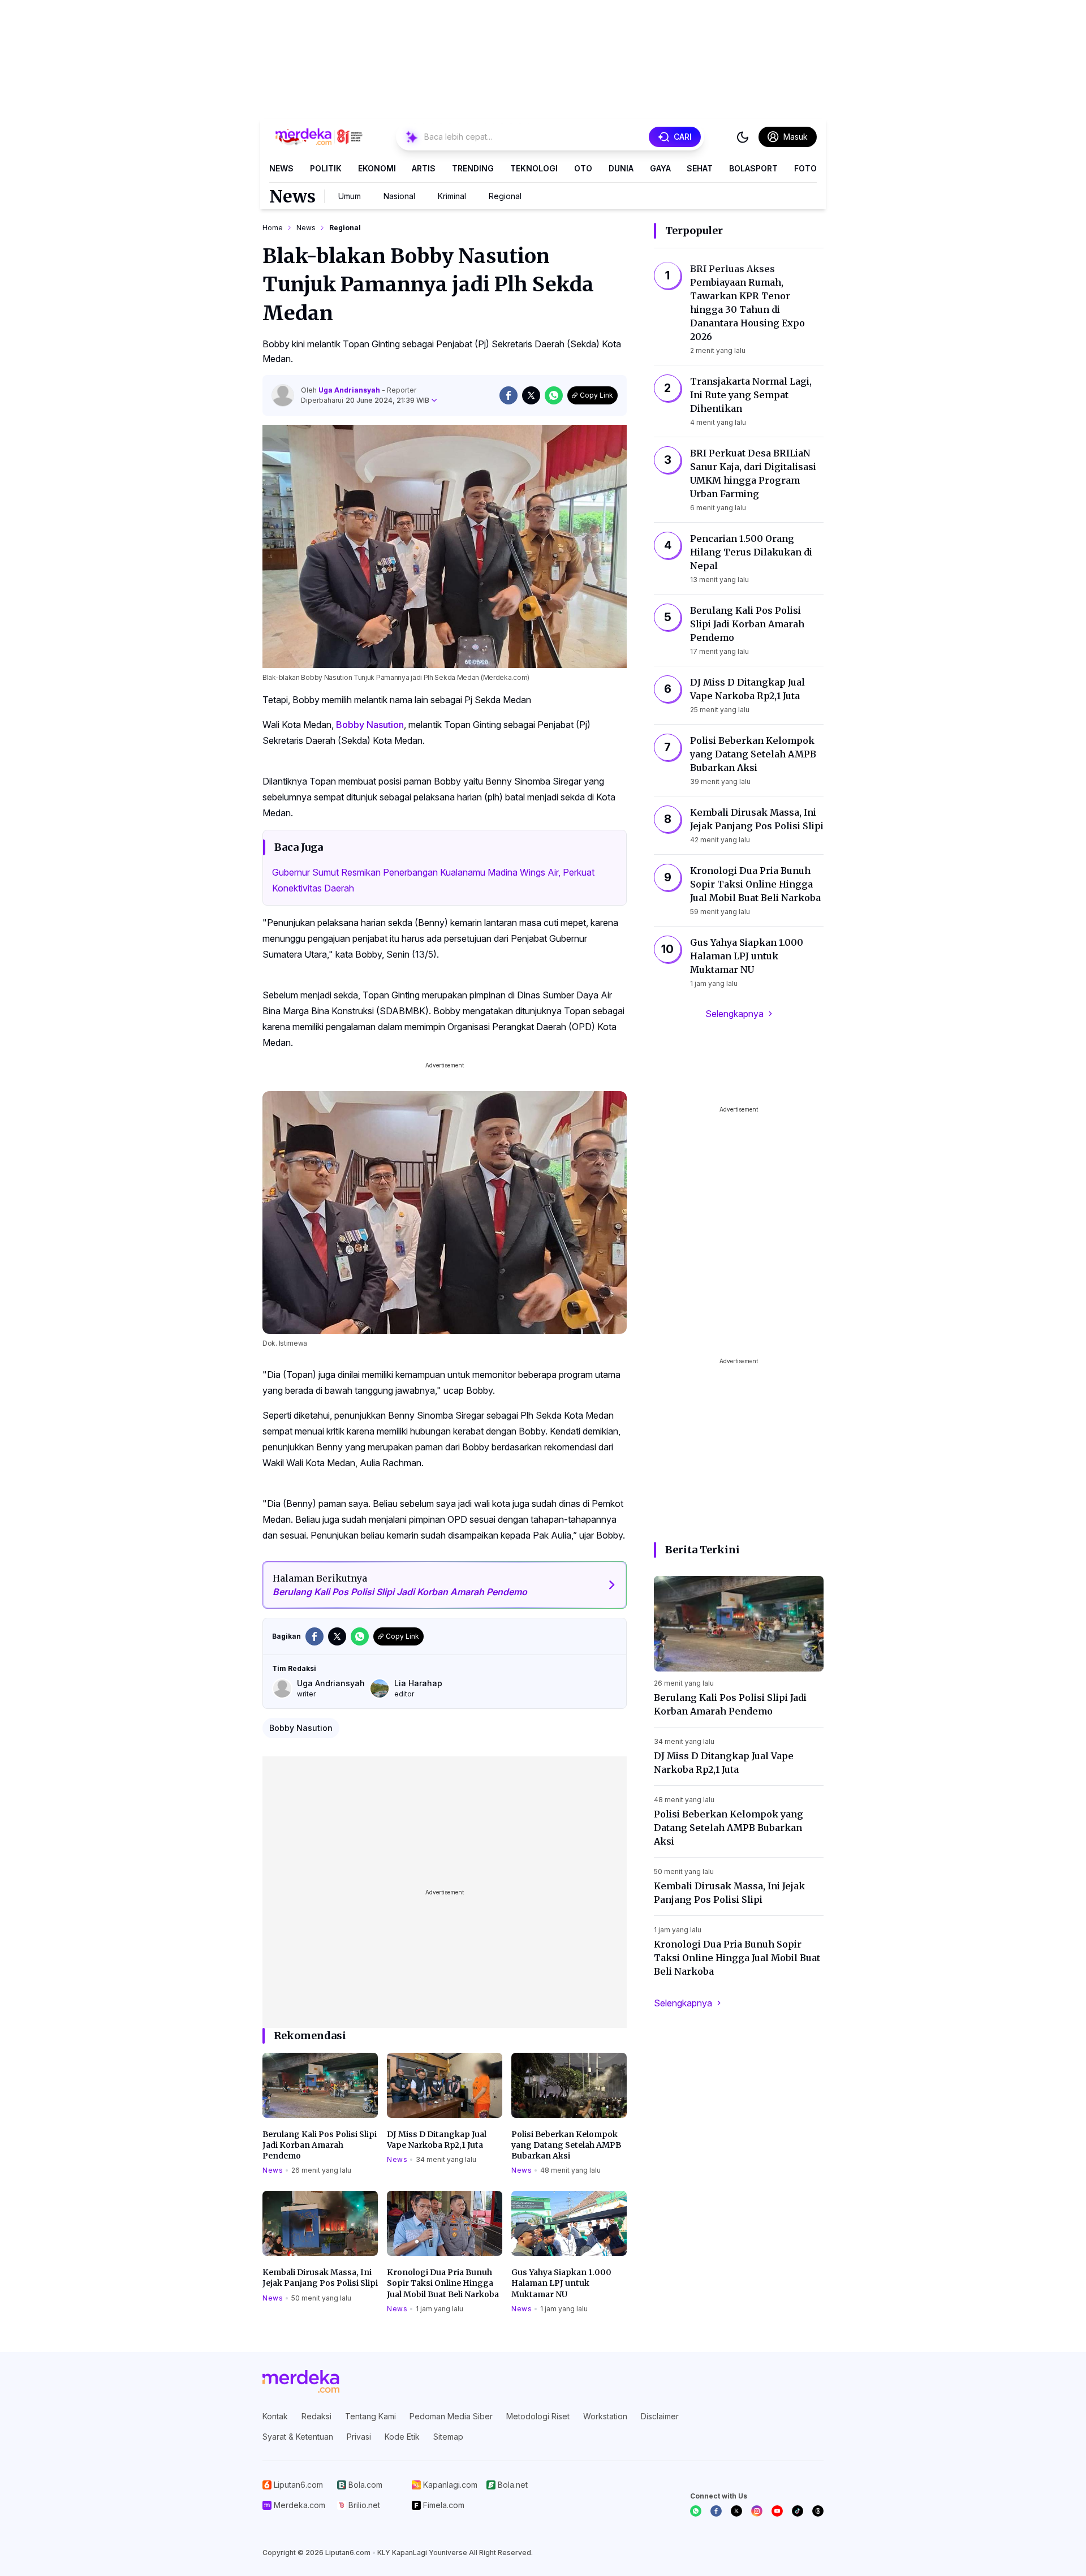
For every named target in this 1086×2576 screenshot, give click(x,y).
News (281, 168)
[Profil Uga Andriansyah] (283, 395)
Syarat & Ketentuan (298, 2437)
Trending (473, 168)
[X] (736, 2511)
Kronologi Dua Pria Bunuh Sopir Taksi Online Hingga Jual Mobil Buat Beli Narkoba (443, 2283)
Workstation (605, 2416)
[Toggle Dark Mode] (743, 137)
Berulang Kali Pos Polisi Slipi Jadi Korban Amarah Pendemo (320, 2145)
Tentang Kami (370, 2416)
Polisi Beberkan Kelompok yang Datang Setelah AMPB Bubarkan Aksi (566, 2145)
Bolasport (753, 168)
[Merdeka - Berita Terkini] (319, 137)
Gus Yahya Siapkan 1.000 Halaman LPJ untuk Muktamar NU (561, 2283)
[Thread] (818, 2511)
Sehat (700, 168)
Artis (424, 168)
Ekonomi (377, 168)
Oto (583, 168)
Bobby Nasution (370, 725)
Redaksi (316, 2416)
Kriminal (452, 196)
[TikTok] (798, 2511)
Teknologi (534, 168)
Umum (350, 196)
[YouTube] (777, 2511)
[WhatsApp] (696, 2511)
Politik (326, 168)
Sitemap (448, 2437)
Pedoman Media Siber (451, 2416)
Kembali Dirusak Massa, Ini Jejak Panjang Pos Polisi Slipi (320, 2278)
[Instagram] (757, 2511)
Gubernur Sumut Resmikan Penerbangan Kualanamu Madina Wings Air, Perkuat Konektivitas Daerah (433, 880)
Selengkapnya (734, 1014)
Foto (805, 168)
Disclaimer (660, 2416)
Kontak (275, 2416)
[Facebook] (716, 2511)
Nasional (399, 196)
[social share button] (508, 395)
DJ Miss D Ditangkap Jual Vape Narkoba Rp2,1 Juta (437, 2140)
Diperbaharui (365, 400)
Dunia (621, 168)
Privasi (359, 2437)
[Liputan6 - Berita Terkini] (301, 2381)
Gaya (660, 168)
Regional (505, 196)
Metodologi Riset (538, 2416)
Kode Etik (402, 2437)
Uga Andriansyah (350, 390)
